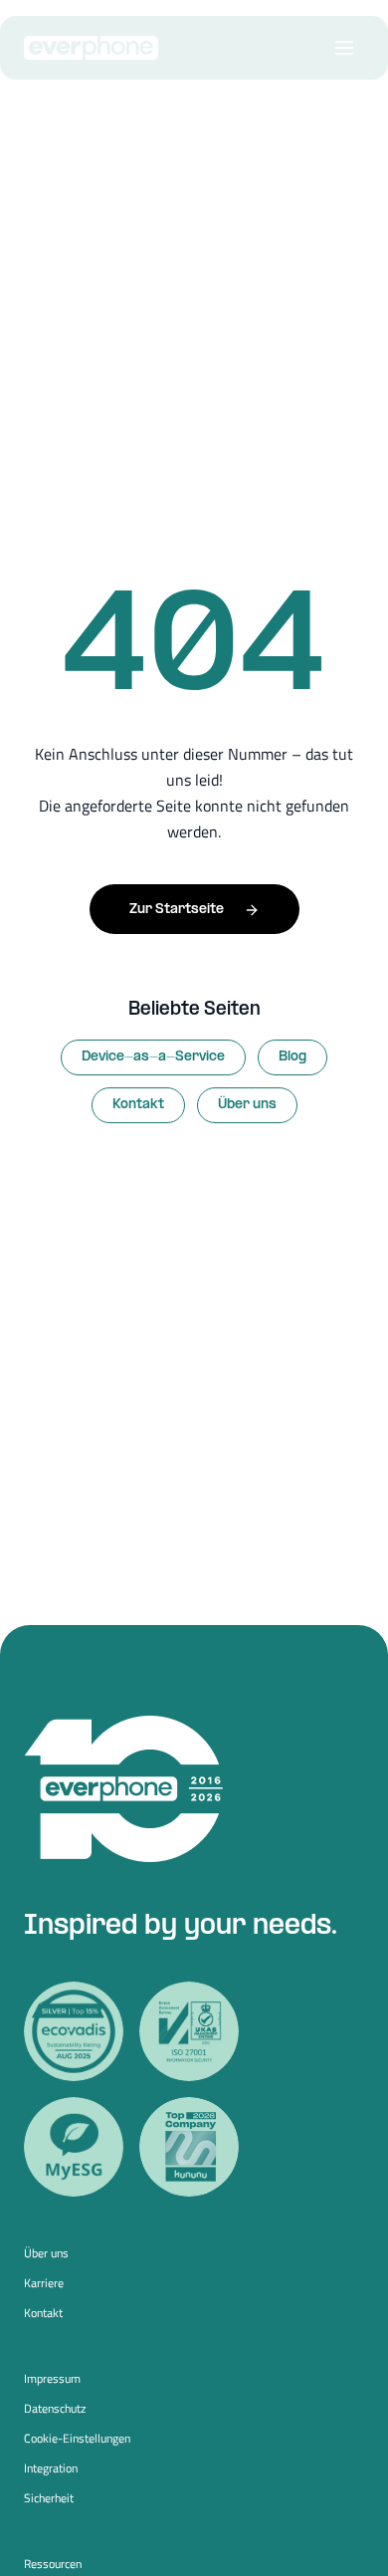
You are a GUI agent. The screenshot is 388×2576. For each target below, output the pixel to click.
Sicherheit (49, 2498)
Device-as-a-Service (153, 1057)
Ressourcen (53, 2564)
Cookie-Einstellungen (77, 2439)
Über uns (247, 1105)
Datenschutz (55, 2409)
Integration (51, 2468)
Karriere (44, 2283)
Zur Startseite (177, 910)
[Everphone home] (91, 48)
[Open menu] (344, 48)
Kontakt (138, 1105)
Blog (292, 1057)
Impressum (52, 2379)
